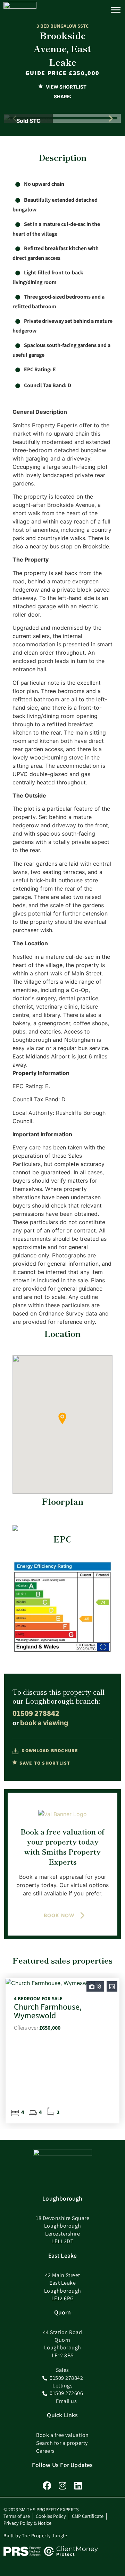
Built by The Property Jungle (35, 2536)
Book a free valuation (62, 2435)
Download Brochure (49, 1750)
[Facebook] (47, 2486)
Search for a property (62, 2443)
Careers (45, 2451)
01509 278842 (36, 1713)
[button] (111, 118)
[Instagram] (63, 2486)
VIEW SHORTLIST (66, 87)
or (40, 1723)
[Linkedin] (78, 2486)
